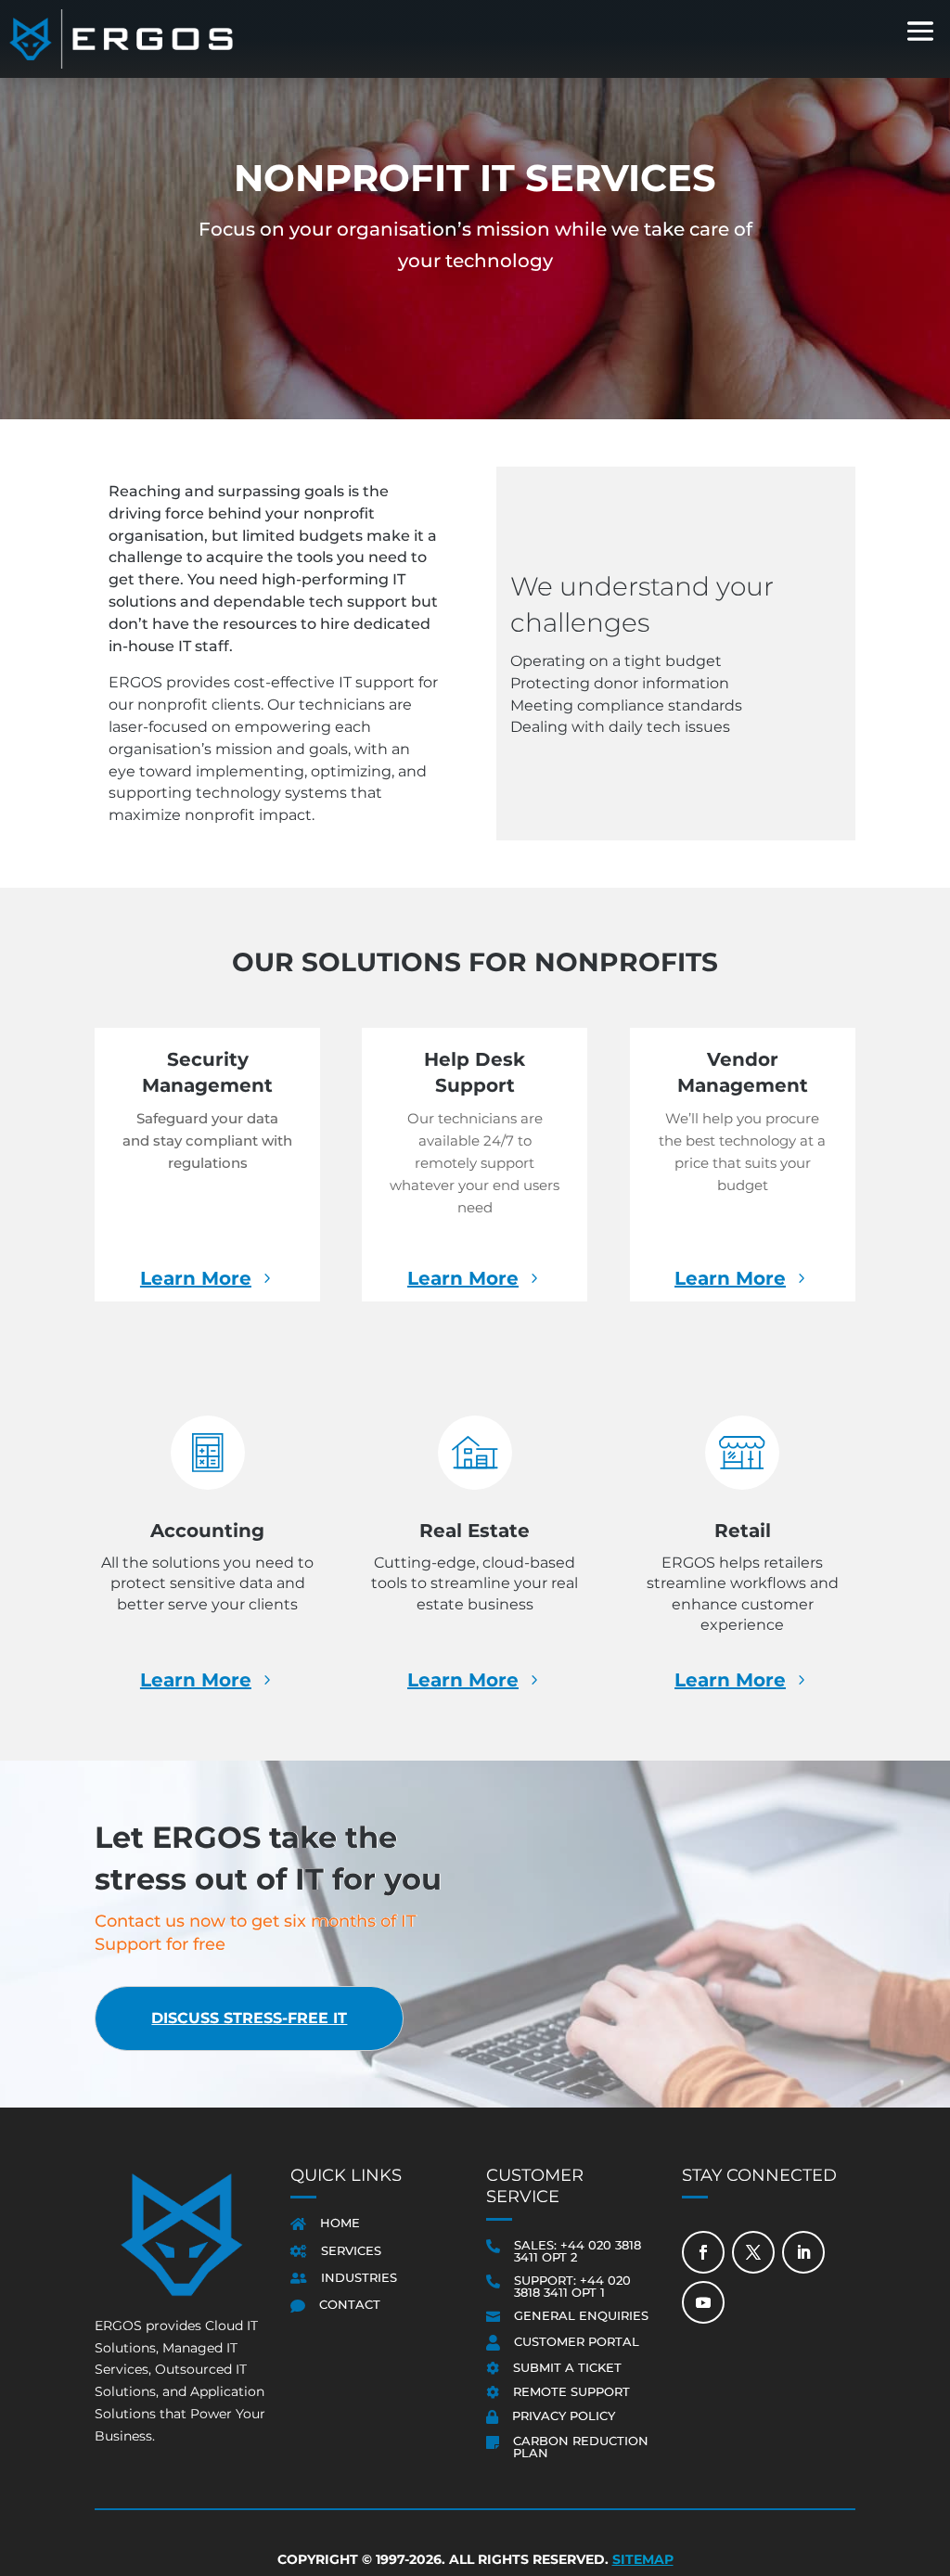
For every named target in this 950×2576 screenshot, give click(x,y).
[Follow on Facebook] (703, 2252)
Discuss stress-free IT (249, 2018)
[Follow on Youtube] (703, 2302)
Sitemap (643, 2559)
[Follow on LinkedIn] (803, 2252)
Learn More (196, 1278)
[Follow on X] (753, 2252)
